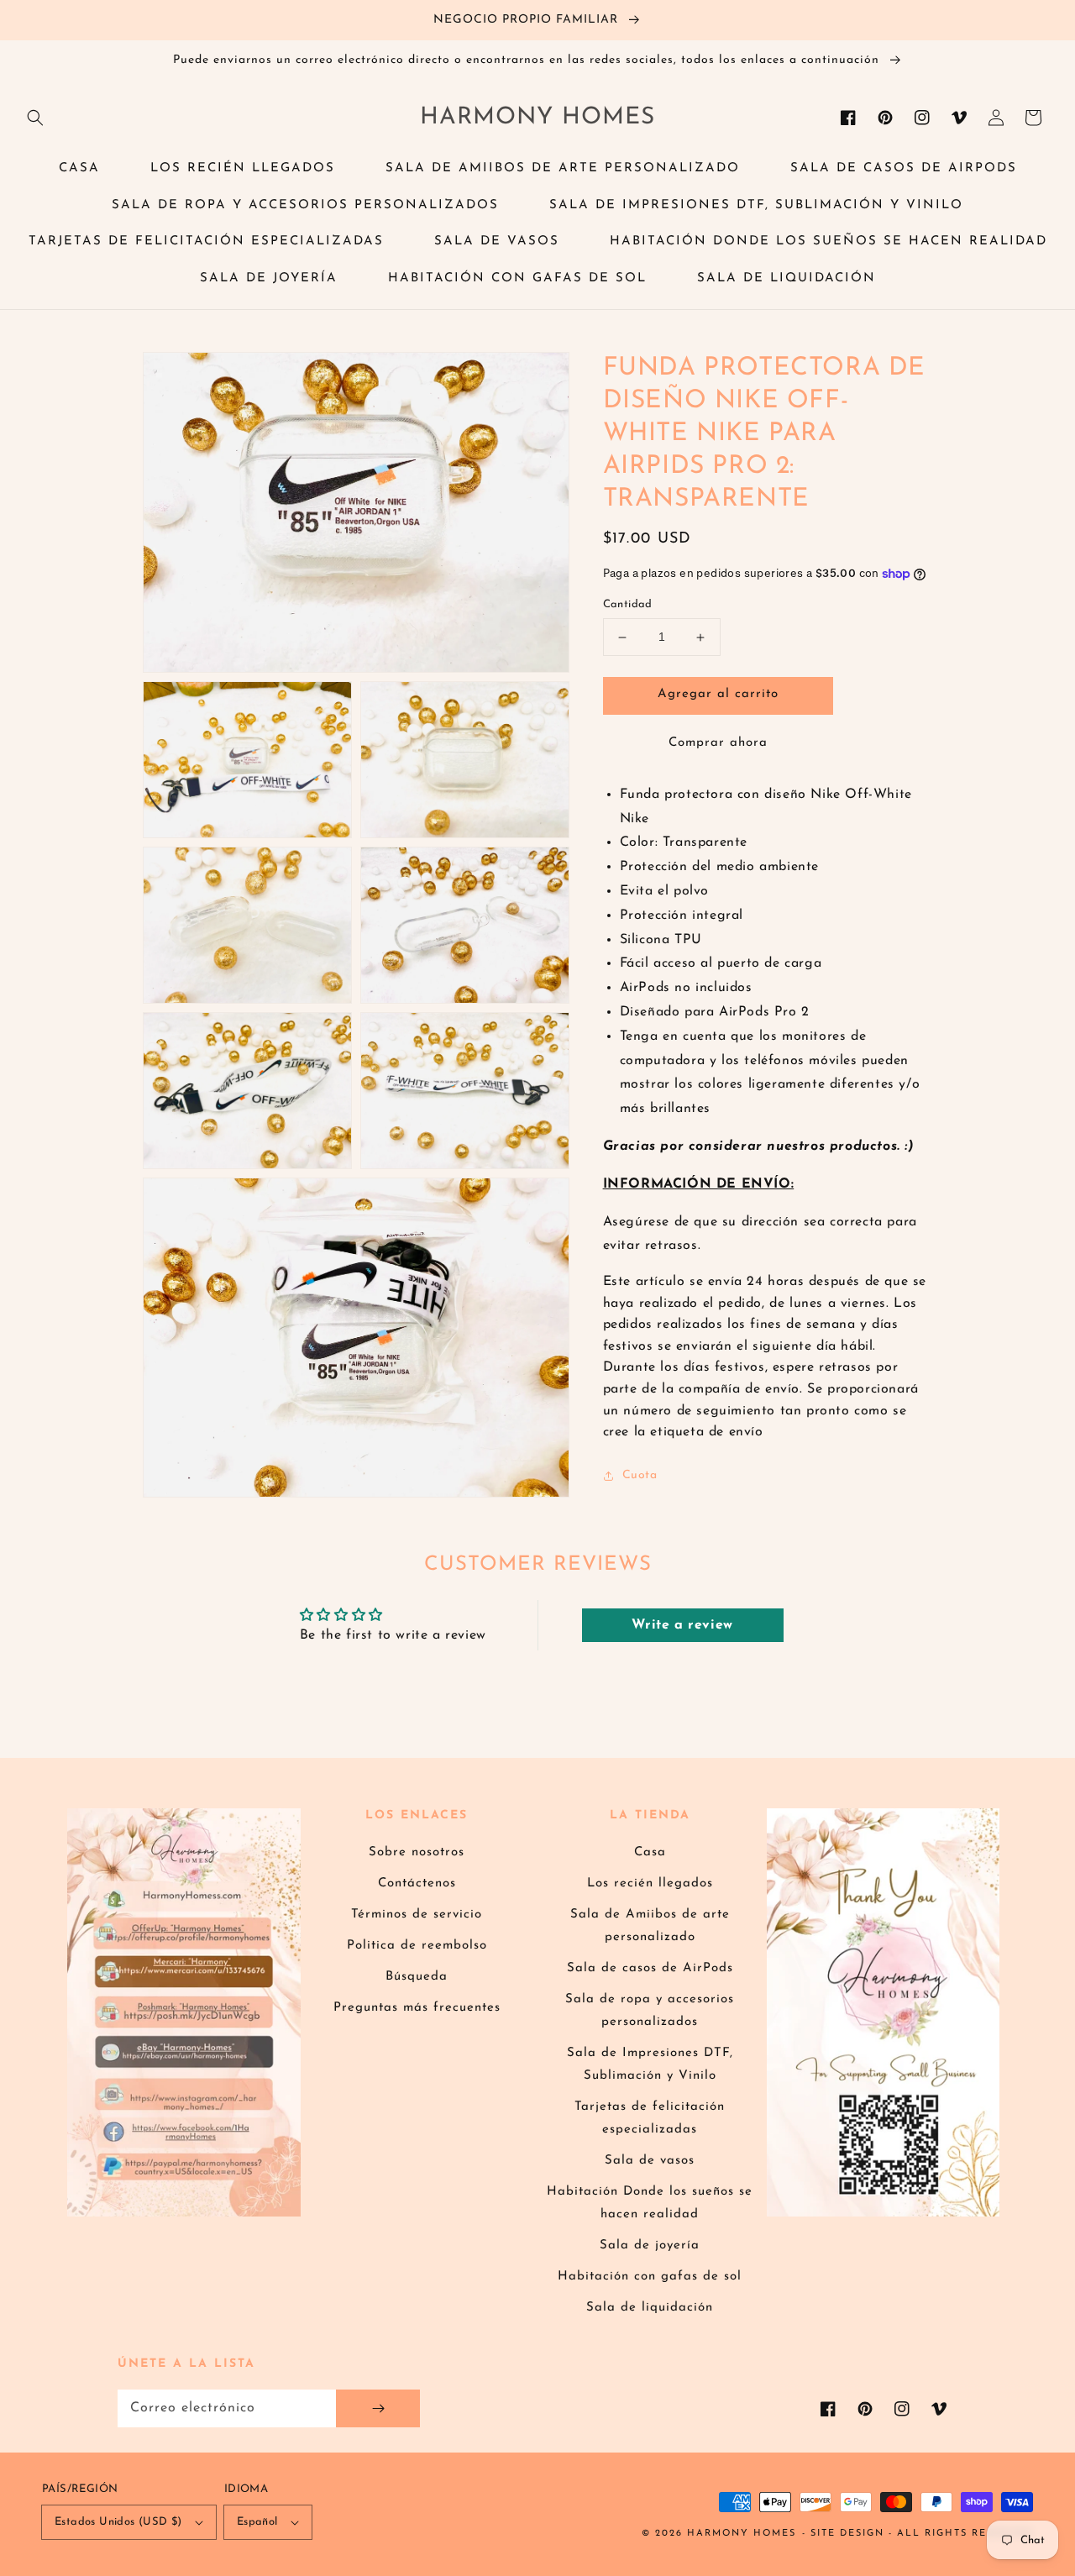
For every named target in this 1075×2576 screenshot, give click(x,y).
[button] (35, 118)
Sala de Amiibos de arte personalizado (650, 1926)
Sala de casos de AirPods (650, 1968)
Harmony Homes (742, 2534)
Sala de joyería (650, 2245)
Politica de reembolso (417, 1946)
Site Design (847, 2534)
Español (257, 2522)
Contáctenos (417, 1883)
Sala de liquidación (650, 2308)
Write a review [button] (682, 1625)
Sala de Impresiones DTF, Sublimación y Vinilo (650, 2064)
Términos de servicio (417, 1915)
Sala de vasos (650, 2161)
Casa (650, 1852)
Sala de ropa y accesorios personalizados (650, 2011)
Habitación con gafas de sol (650, 2277)
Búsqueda (417, 1977)
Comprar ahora (718, 743)
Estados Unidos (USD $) (118, 2522)
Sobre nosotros (417, 1852)
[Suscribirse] (378, 2408)
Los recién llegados (650, 1883)
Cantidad (628, 605)
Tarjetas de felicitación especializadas (650, 2118)
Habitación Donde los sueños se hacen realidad (650, 2203)
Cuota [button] (640, 1475)
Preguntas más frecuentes (417, 2008)
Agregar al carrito (718, 695)
